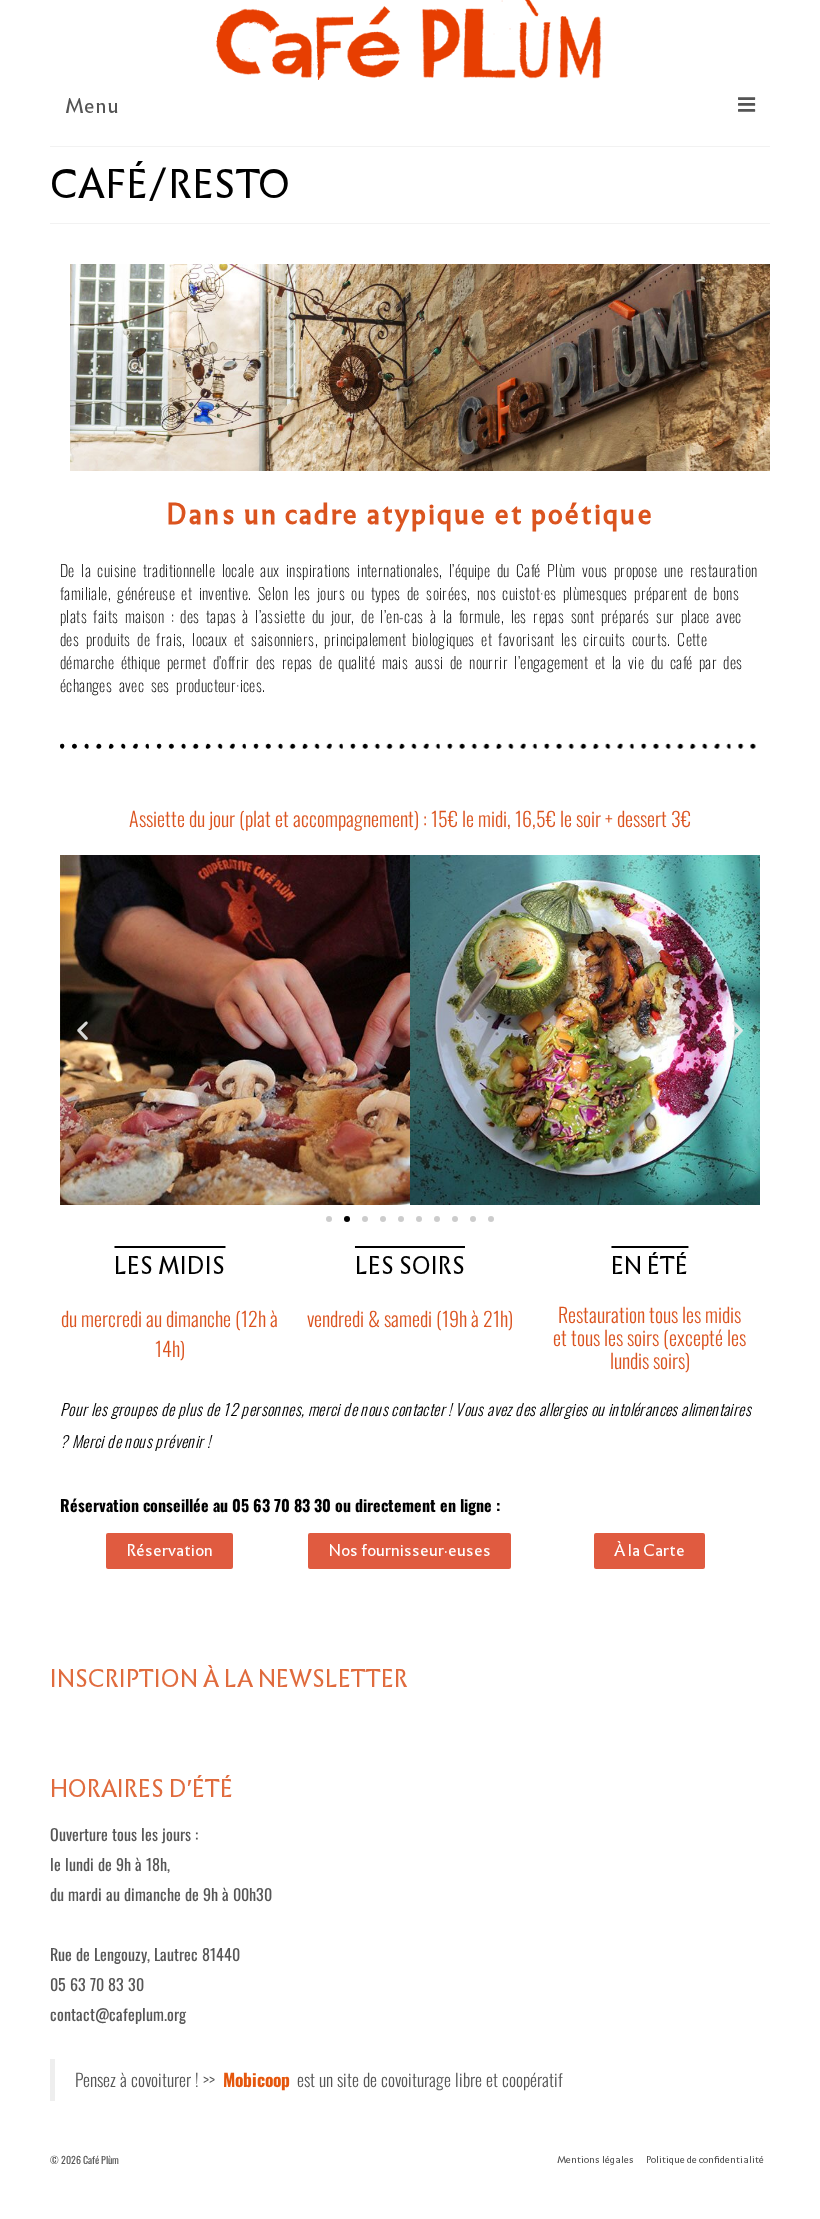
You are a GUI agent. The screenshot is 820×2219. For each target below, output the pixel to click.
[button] (82, 1030)
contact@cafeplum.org (118, 2014)
